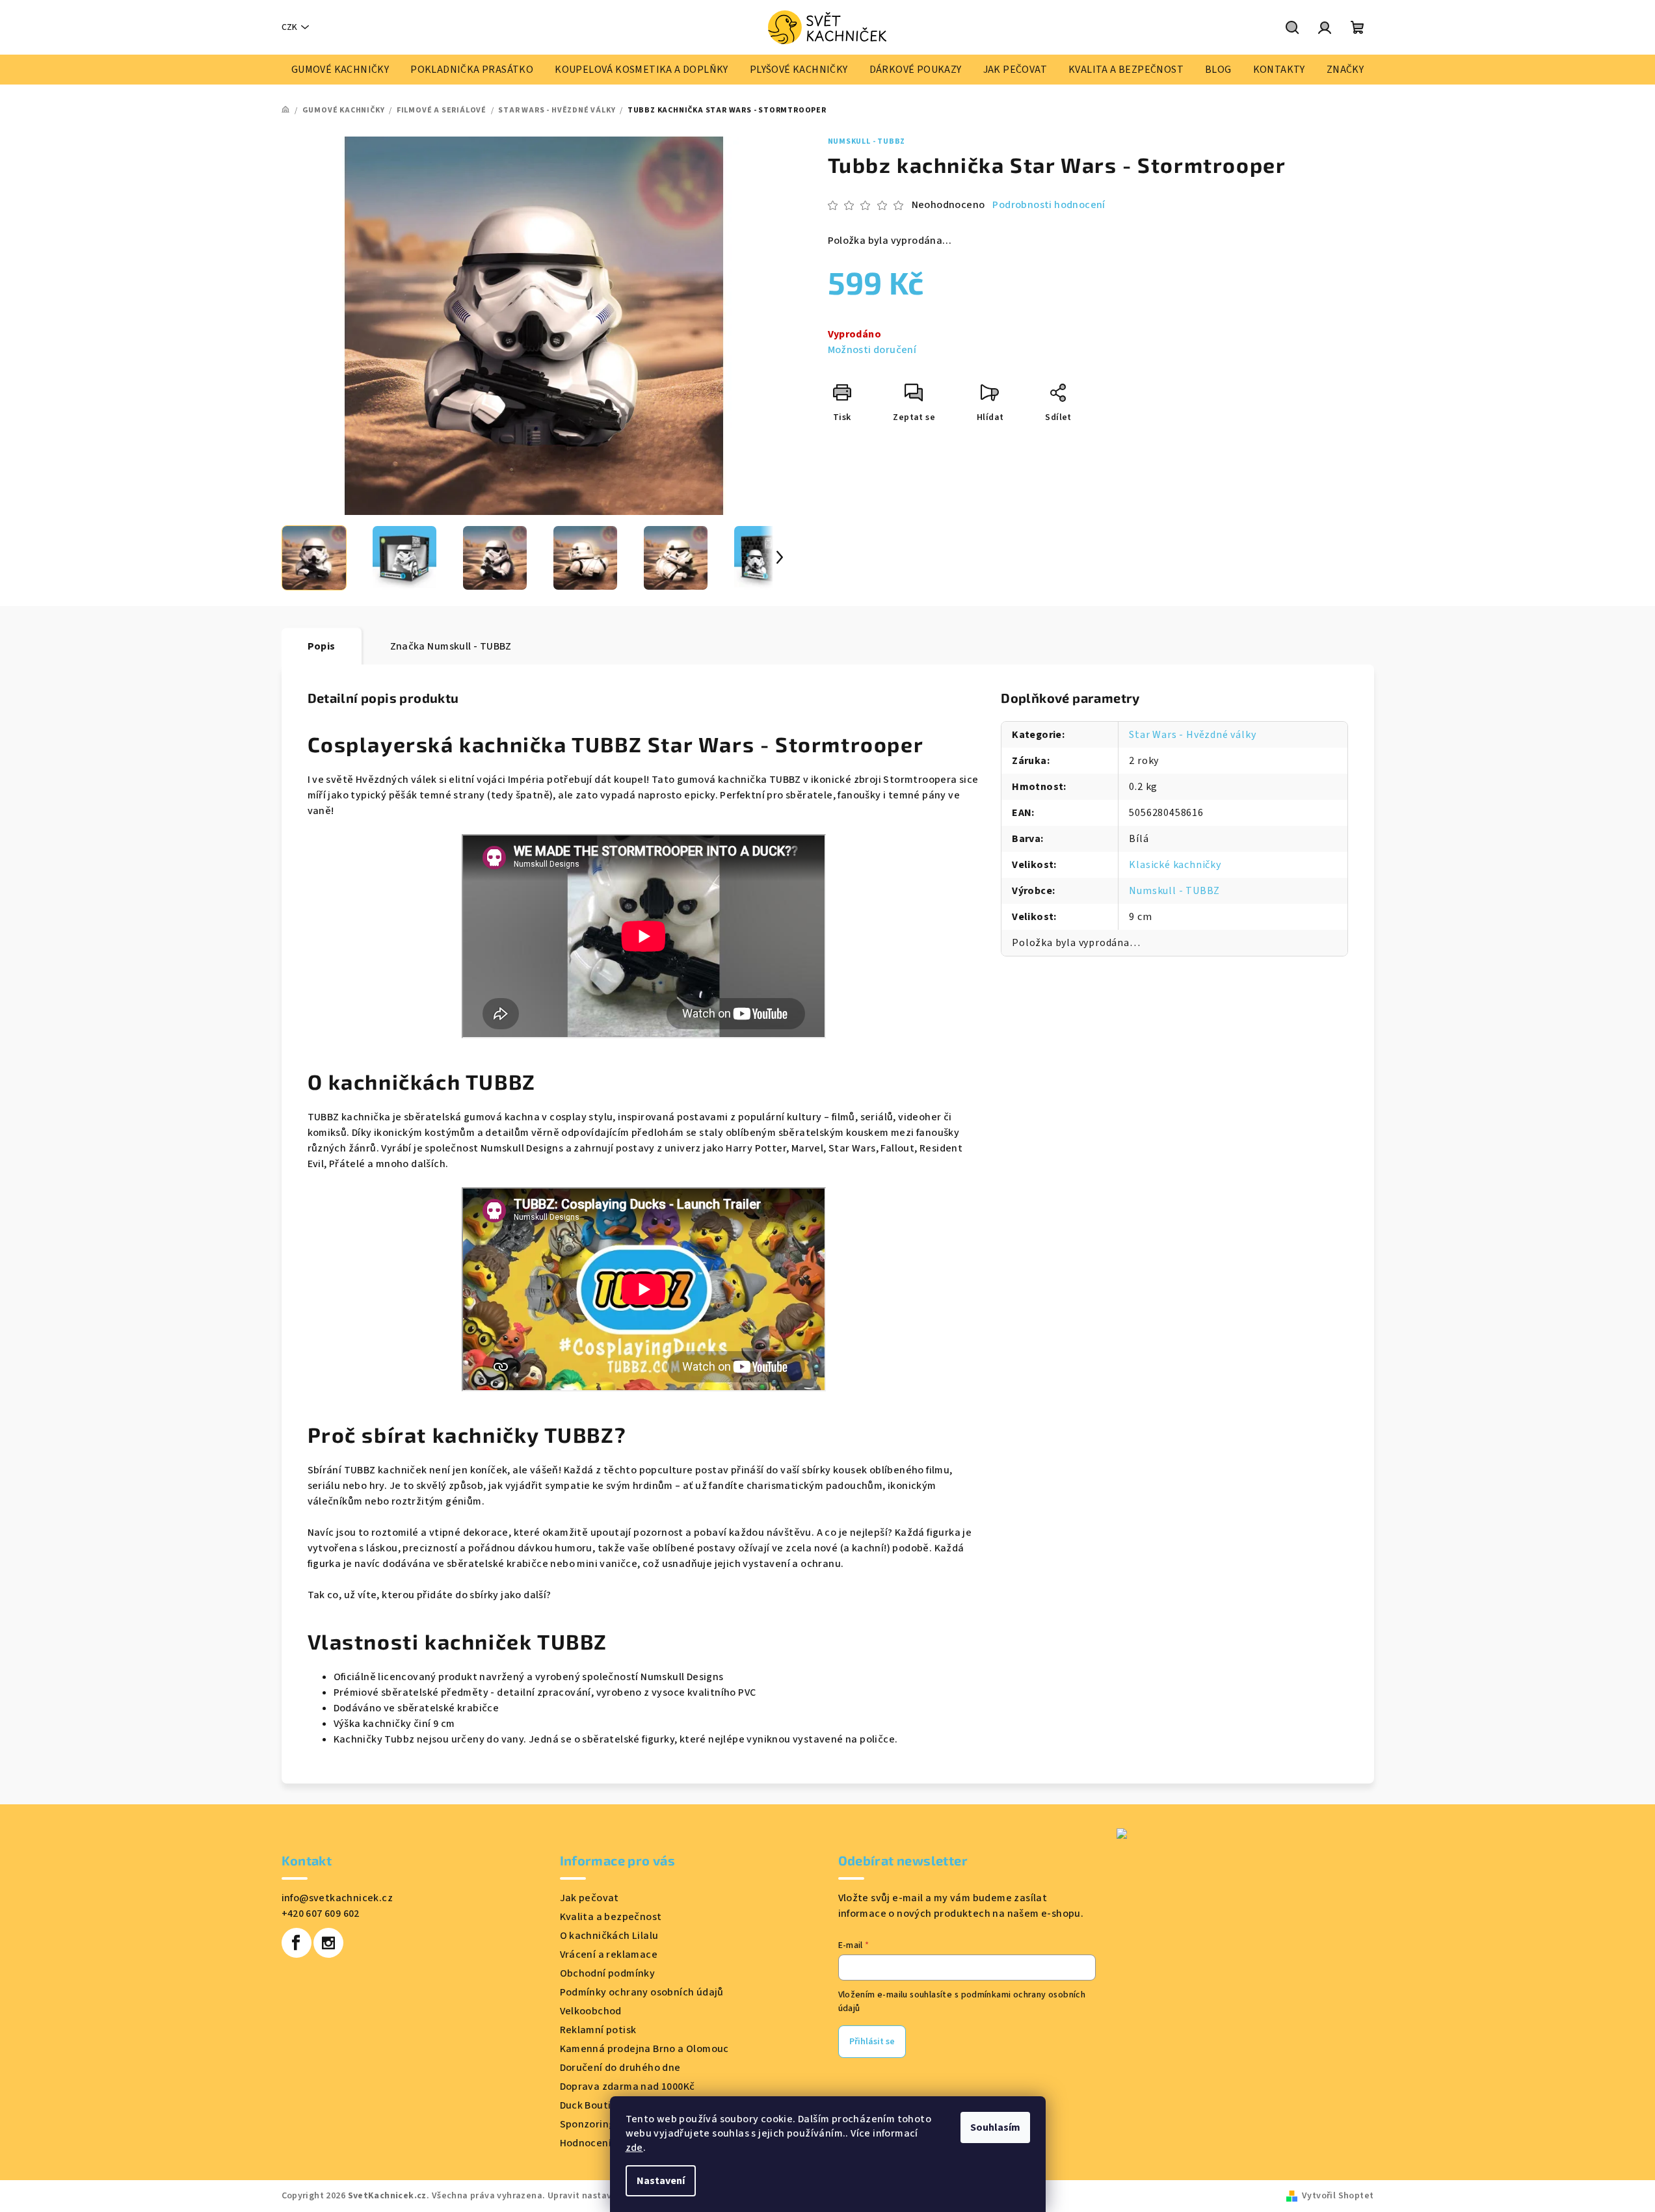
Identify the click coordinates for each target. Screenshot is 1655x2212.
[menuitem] (340, 70)
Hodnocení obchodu (608, 2143)
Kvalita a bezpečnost (611, 1917)
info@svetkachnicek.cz (337, 1898)
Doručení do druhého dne (620, 2068)
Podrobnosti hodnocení (1049, 205)
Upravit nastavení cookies (604, 2196)
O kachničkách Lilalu (609, 1936)
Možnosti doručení (872, 350)
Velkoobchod (591, 2011)
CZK (289, 27)
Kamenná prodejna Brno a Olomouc (644, 2049)
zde (634, 2148)
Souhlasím (995, 2127)
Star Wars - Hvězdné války (1192, 735)
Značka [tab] (451, 646)
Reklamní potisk (598, 2030)
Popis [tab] (322, 646)
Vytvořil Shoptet (1338, 2196)
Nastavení (661, 2181)
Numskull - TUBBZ (867, 141)
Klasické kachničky (1175, 865)
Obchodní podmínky (608, 1973)
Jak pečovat (589, 1898)
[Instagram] (328, 1943)
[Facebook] (297, 1943)
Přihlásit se (872, 2042)
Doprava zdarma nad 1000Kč (628, 2087)
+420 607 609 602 (321, 1914)
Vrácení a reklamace (609, 1955)
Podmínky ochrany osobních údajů (642, 1992)
